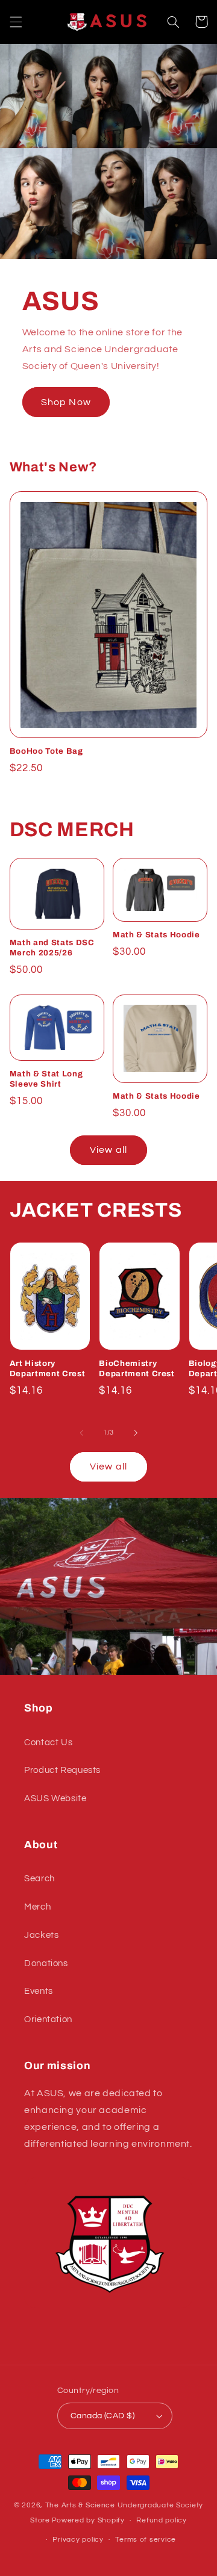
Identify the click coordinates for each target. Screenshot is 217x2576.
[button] (16, 22)
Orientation (48, 2019)
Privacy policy (78, 2540)
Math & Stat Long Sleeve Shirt (46, 1079)
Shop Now (66, 402)
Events (39, 1991)
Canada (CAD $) (102, 2416)
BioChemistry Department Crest (137, 1368)
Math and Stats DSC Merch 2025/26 (52, 948)
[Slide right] (136, 1433)
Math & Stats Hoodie (156, 935)
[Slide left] (81, 1433)
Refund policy (162, 2520)
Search (39, 1879)
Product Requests (62, 1770)
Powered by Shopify (88, 2520)
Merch (37, 1907)
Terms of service (146, 2540)
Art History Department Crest (48, 1368)
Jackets (41, 1935)
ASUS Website (55, 1799)
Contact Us (48, 1743)
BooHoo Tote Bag (46, 751)
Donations (46, 1963)
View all (108, 1150)
